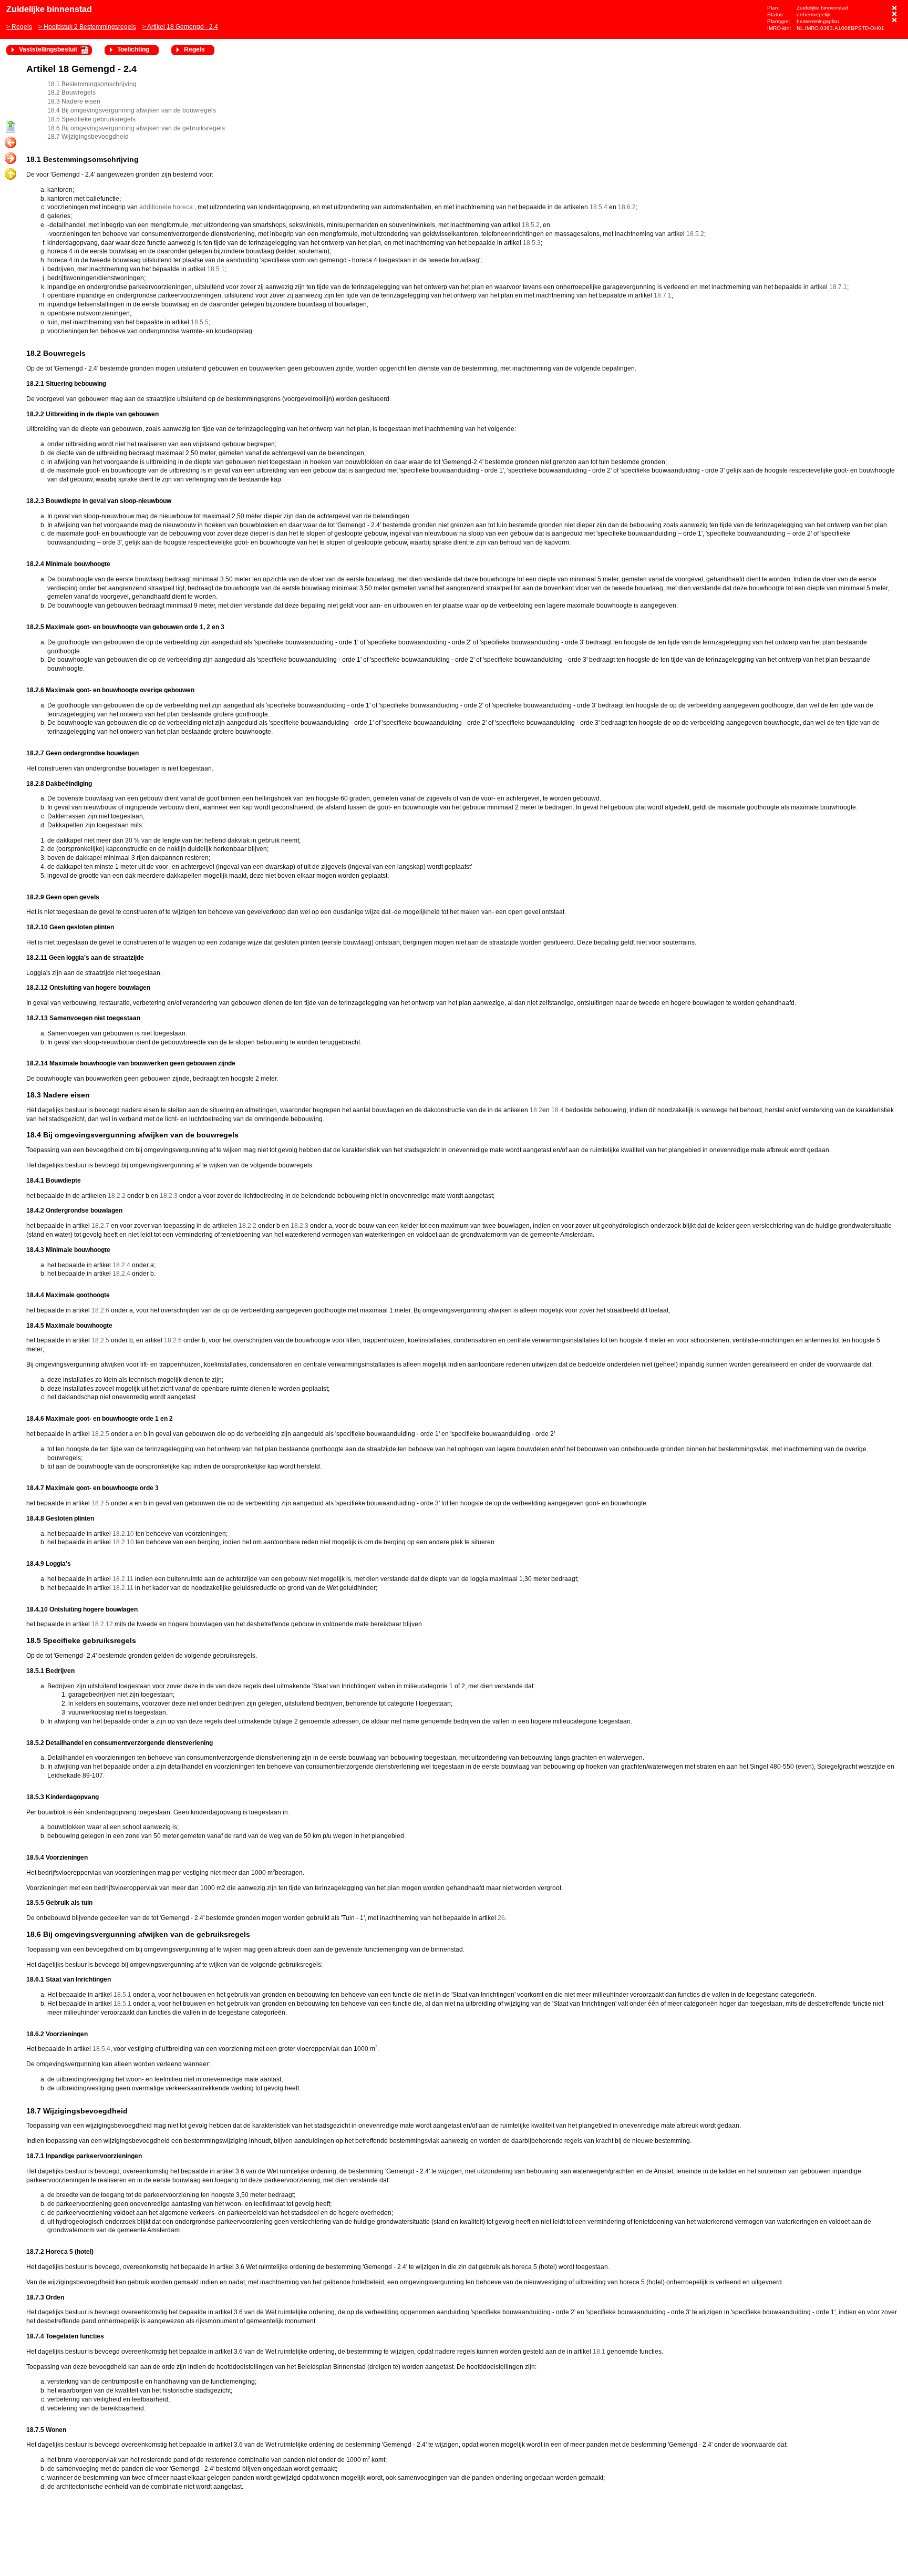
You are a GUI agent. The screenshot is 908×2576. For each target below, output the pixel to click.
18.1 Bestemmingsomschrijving (92, 84)
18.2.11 (123, 1579)
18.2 (536, 1110)
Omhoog (11, 175)
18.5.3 (532, 243)
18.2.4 (121, 1265)
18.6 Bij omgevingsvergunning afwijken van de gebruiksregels (136, 128)
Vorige (11, 143)
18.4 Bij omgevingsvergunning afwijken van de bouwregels (132, 110)
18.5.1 (216, 269)
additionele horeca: (167, 207)
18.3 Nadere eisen (74, 101)
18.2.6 (100, 1310)
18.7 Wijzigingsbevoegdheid (88, 137)
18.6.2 (627, 207)
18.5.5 (200, 322)
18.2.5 (100, 1340)
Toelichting (133, 49)
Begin (11, 127)
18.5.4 (599, 207)
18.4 (558, 1110)
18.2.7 (100, 1226)
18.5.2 (531, 225)
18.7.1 (838, 287)
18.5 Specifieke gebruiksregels (91, 119)
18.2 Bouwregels (71, 93)
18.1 (599, 2352)
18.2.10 (123, 1534)
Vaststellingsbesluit (48, 49)
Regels (22, 27)
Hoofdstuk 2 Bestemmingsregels (90, 27)
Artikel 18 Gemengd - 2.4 (183, 27)
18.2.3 (169, 1196)
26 (501, 1918)
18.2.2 (117, 1196)
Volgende (11, 159)
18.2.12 (102, 1624)
